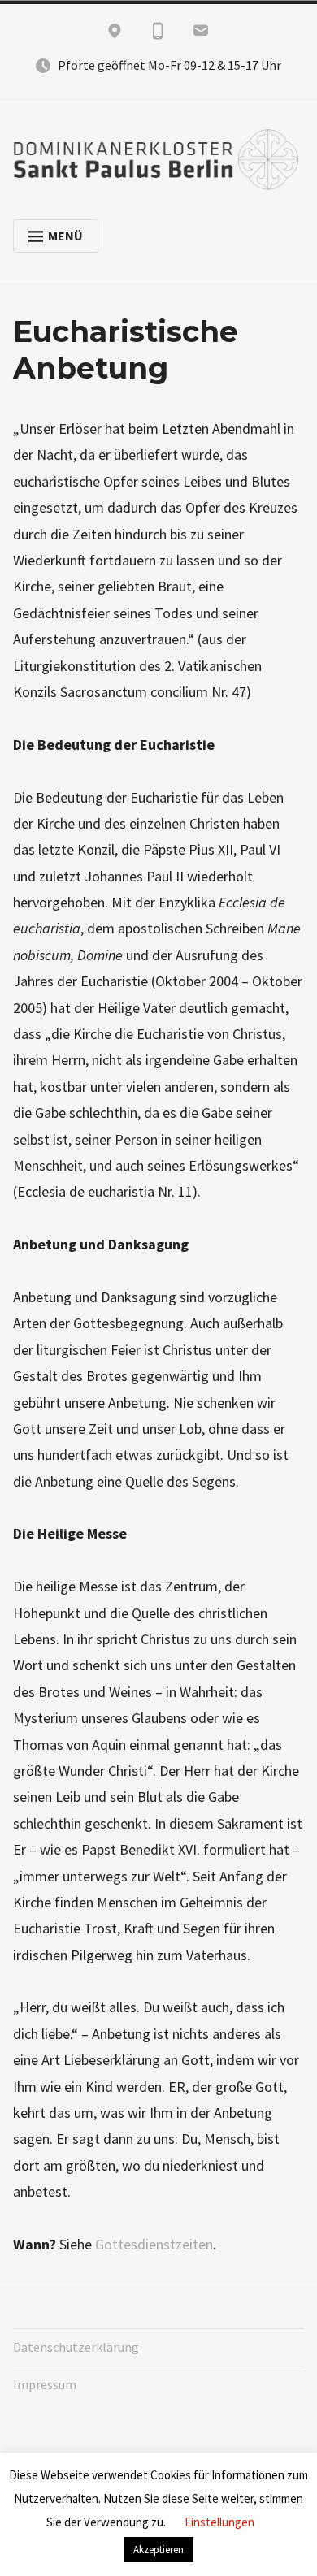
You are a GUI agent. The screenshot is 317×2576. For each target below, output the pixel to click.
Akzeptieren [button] (158, 2550)
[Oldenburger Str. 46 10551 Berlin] (115, 34)
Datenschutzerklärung (76, 2347)
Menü (65, 236)
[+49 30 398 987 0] (158, 34)
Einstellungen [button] (219, 2522)
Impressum (45, 2384)
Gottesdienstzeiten (154, 2244)
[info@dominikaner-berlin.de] (201, 34)
